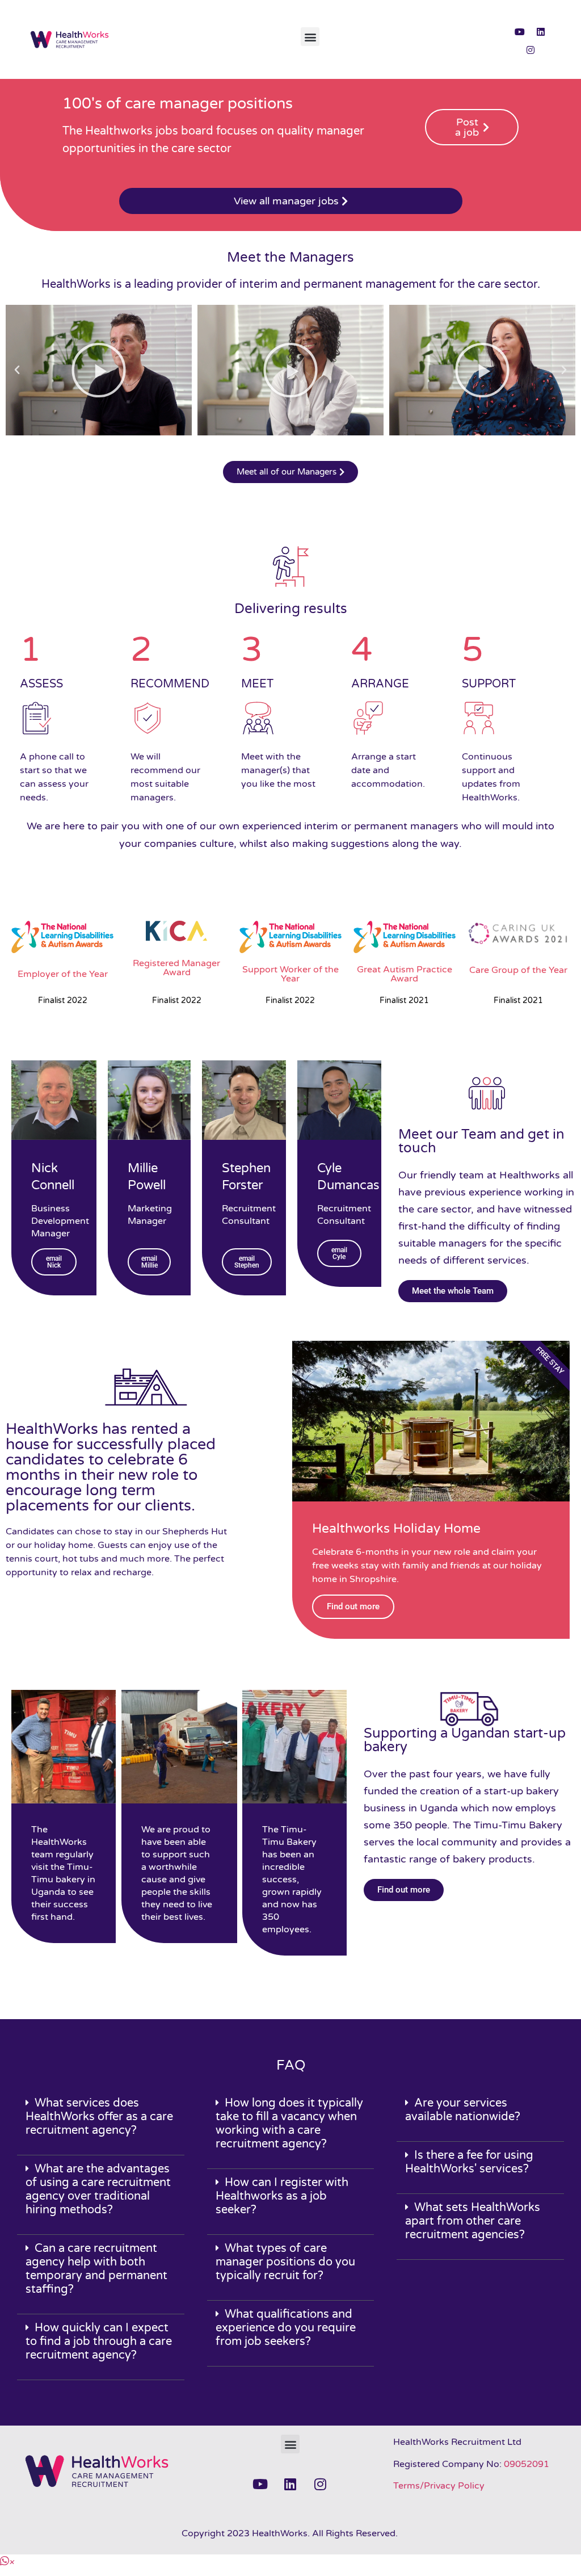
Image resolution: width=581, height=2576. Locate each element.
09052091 (527, 2464)
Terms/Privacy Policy (439, 2486)
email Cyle (339, 1253)
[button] (310, 37)
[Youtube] (520, 32)
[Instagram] (531, 50)
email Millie (149, 1262)
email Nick (54, 1262)
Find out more (353, 1606)
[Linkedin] (541, 32)
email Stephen (247, 1262)
